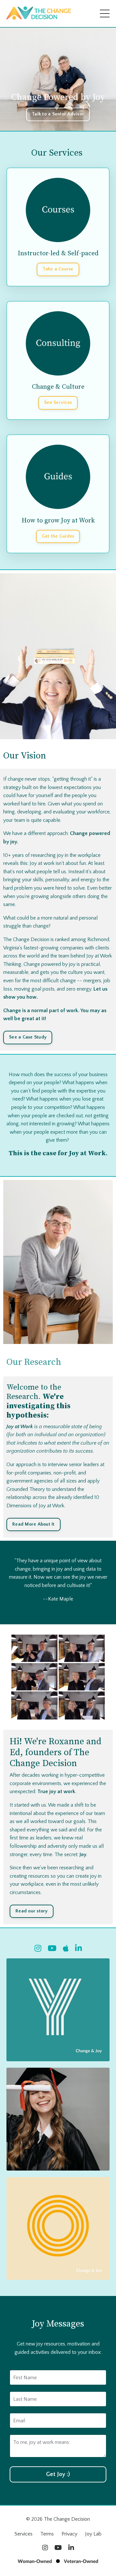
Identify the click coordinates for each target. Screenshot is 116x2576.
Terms (47, 2534)
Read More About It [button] (34, 1524)
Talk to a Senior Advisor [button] (58, 114)
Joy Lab (93, 2534)
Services (24, 2534)
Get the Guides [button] (58, 536)
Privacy (69, 2534)
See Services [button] (58, 403)
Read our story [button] (32, 1911)
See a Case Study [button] (28, 1037)
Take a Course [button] (58, 269)
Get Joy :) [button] (58, 2474)
